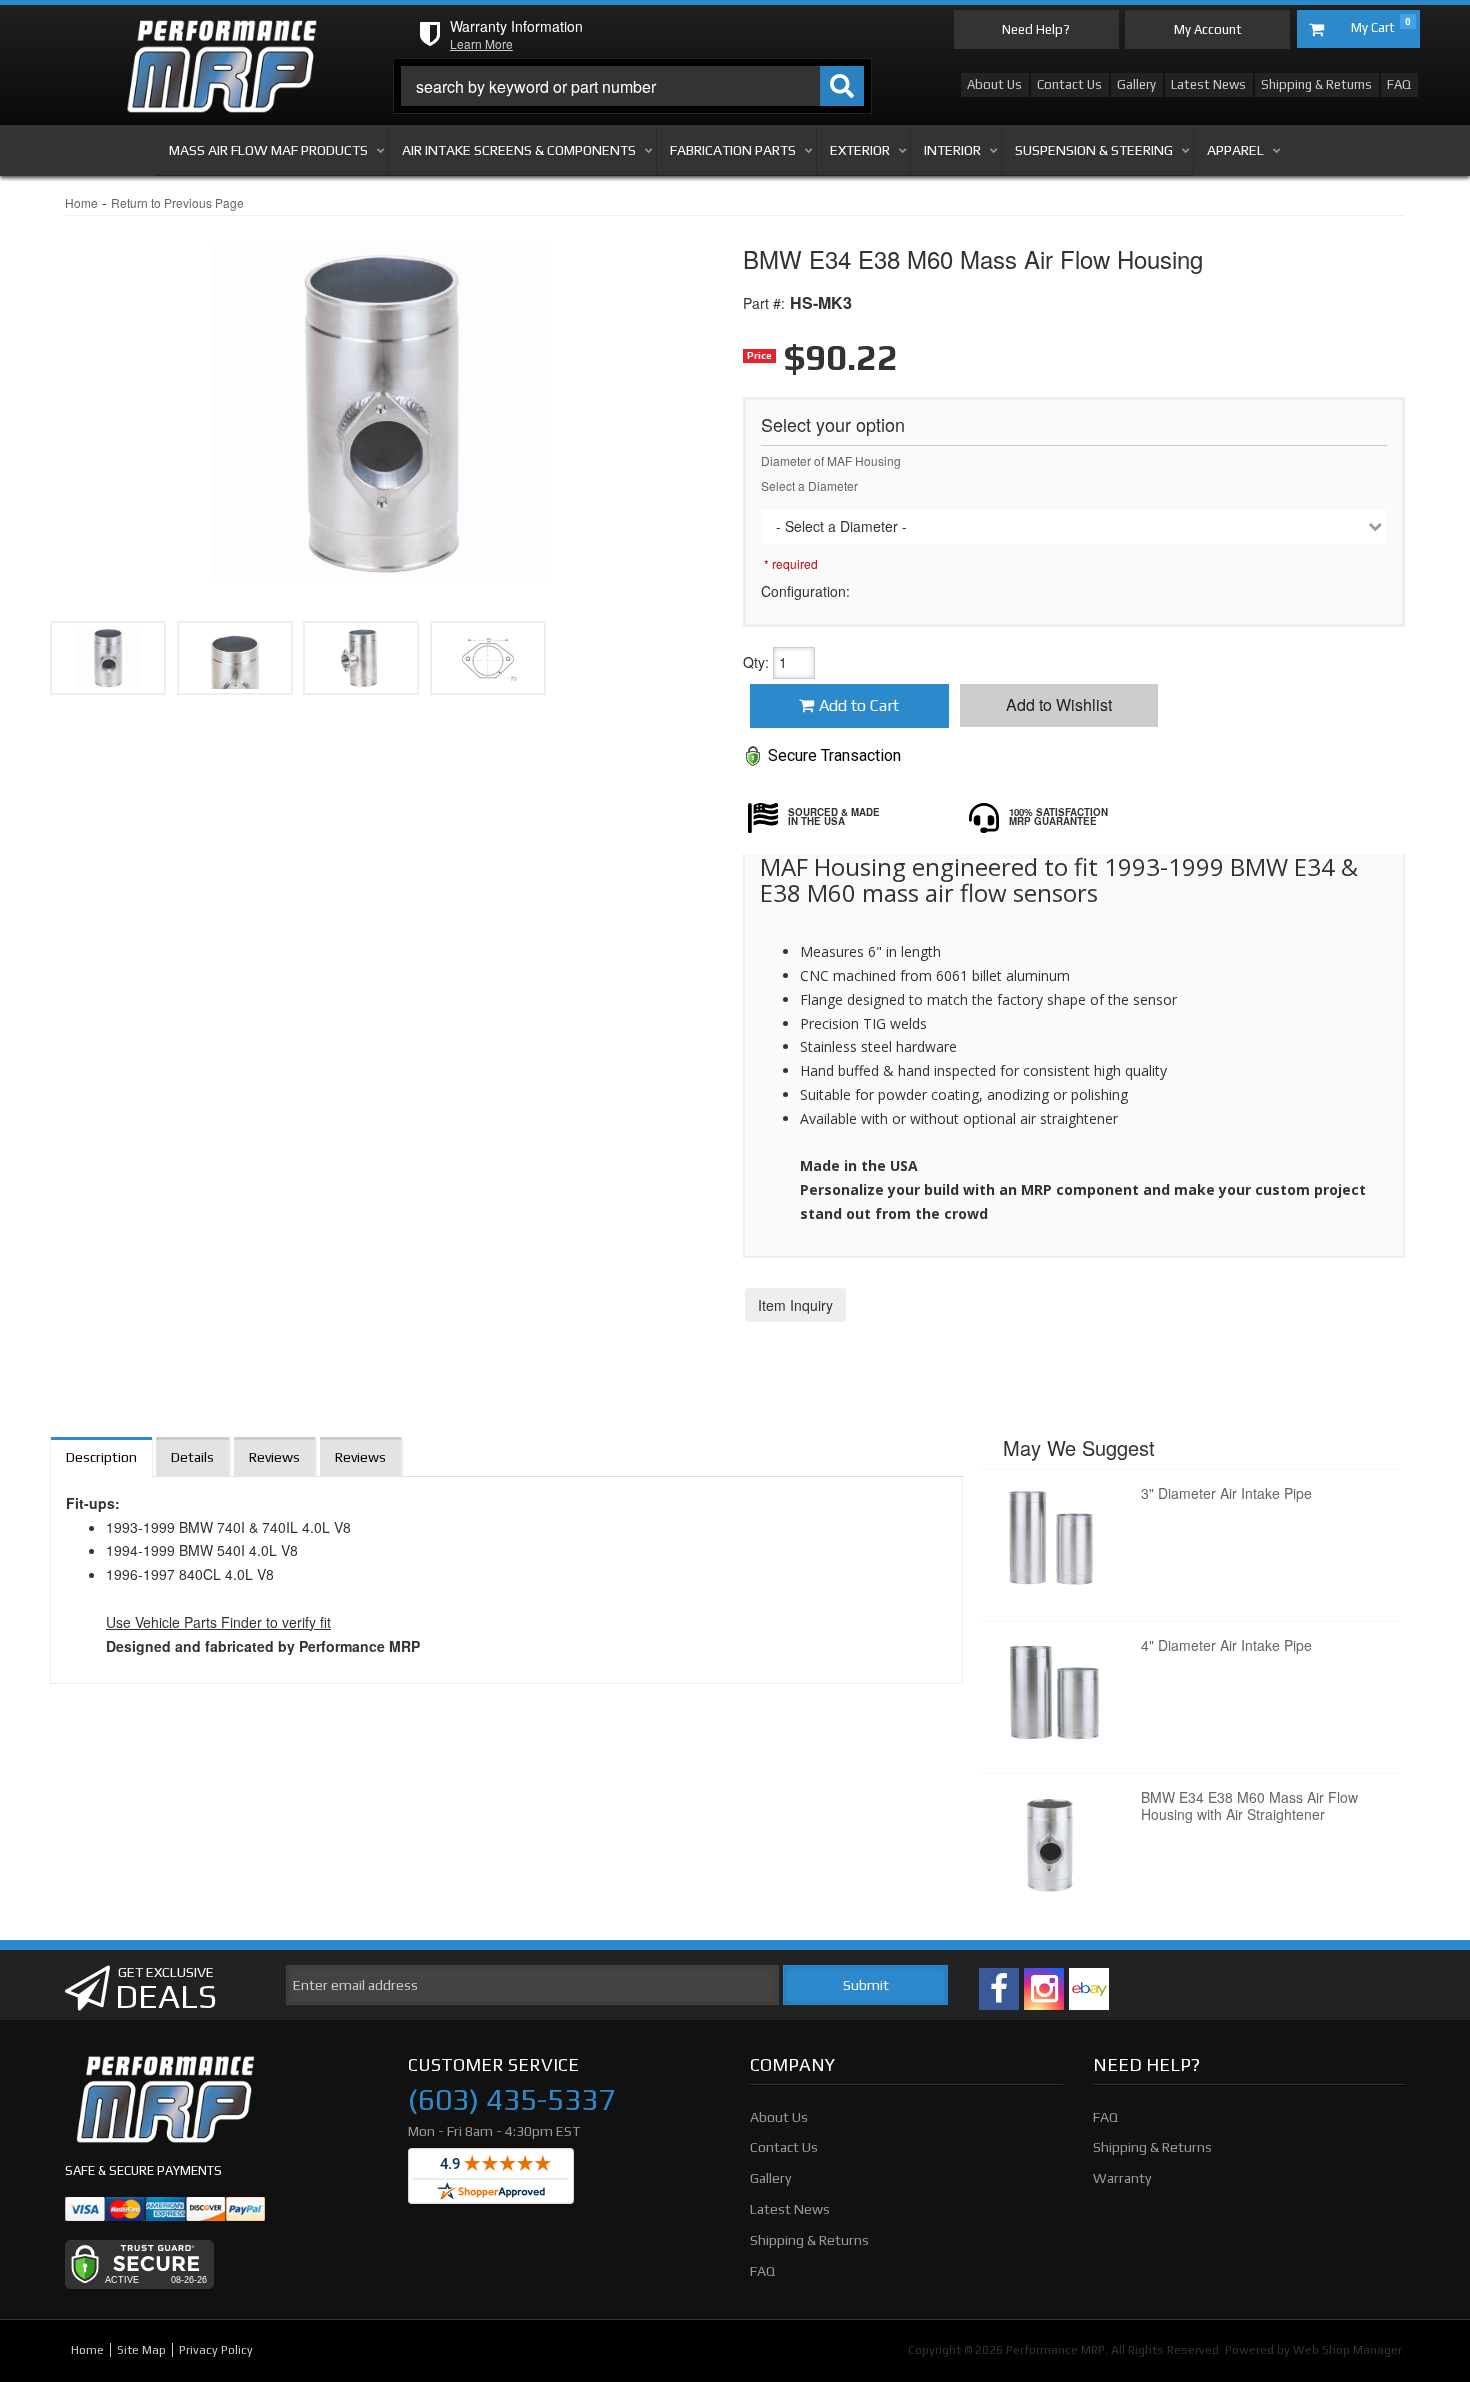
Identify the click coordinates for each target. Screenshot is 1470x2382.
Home (81, 202)
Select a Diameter (809, 485)
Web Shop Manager (1347, 2350)
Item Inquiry (795, 1305)
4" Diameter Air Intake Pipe (1226, 1645)
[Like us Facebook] (999, 1989)
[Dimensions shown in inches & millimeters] (488, 658)
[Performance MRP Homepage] (221, 39)
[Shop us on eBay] (1089, 1989)
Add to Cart (859, 705)
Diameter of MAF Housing (831, 460)
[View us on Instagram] (1044, 1989)
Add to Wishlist (1059, 704)
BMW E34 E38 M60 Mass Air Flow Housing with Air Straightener (1249, 1805)
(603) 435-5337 (511, 2100)
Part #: (764, 303)
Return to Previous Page (177, 202)
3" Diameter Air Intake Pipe (1226, 1493)
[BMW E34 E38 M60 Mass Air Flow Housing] (381, 400)
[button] (633, 86)
